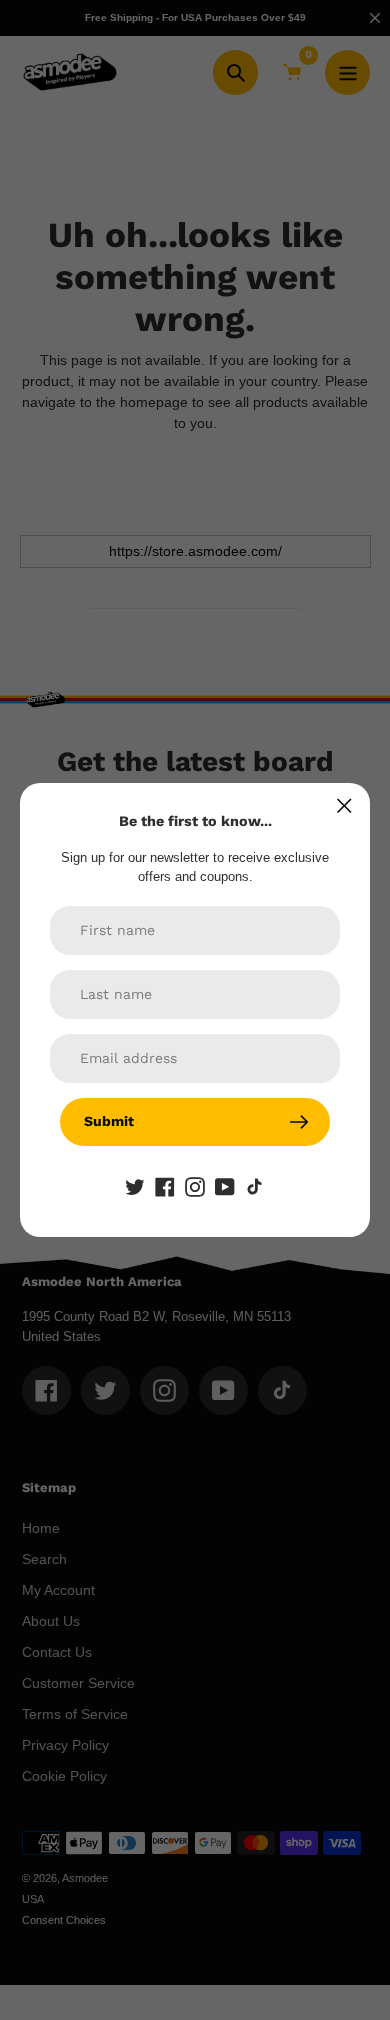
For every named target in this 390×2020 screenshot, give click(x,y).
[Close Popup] (344, 805)
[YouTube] (225, 1186)
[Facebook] (165, 1186)
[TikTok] (255, 1186)
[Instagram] (195, 1186)
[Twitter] (135, 1186)
